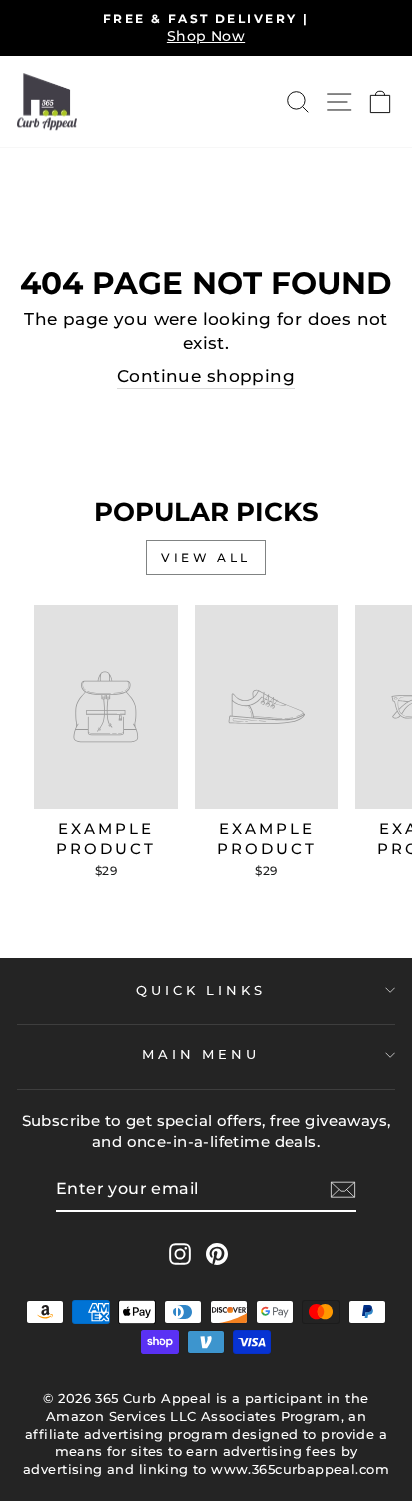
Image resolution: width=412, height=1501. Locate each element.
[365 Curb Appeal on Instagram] (180, 1253)
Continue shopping (206, 376)
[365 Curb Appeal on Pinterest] (217, 1253)
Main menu (201, 1054)
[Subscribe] (343, 1190)
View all (206, 557)
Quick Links (201, 990)
